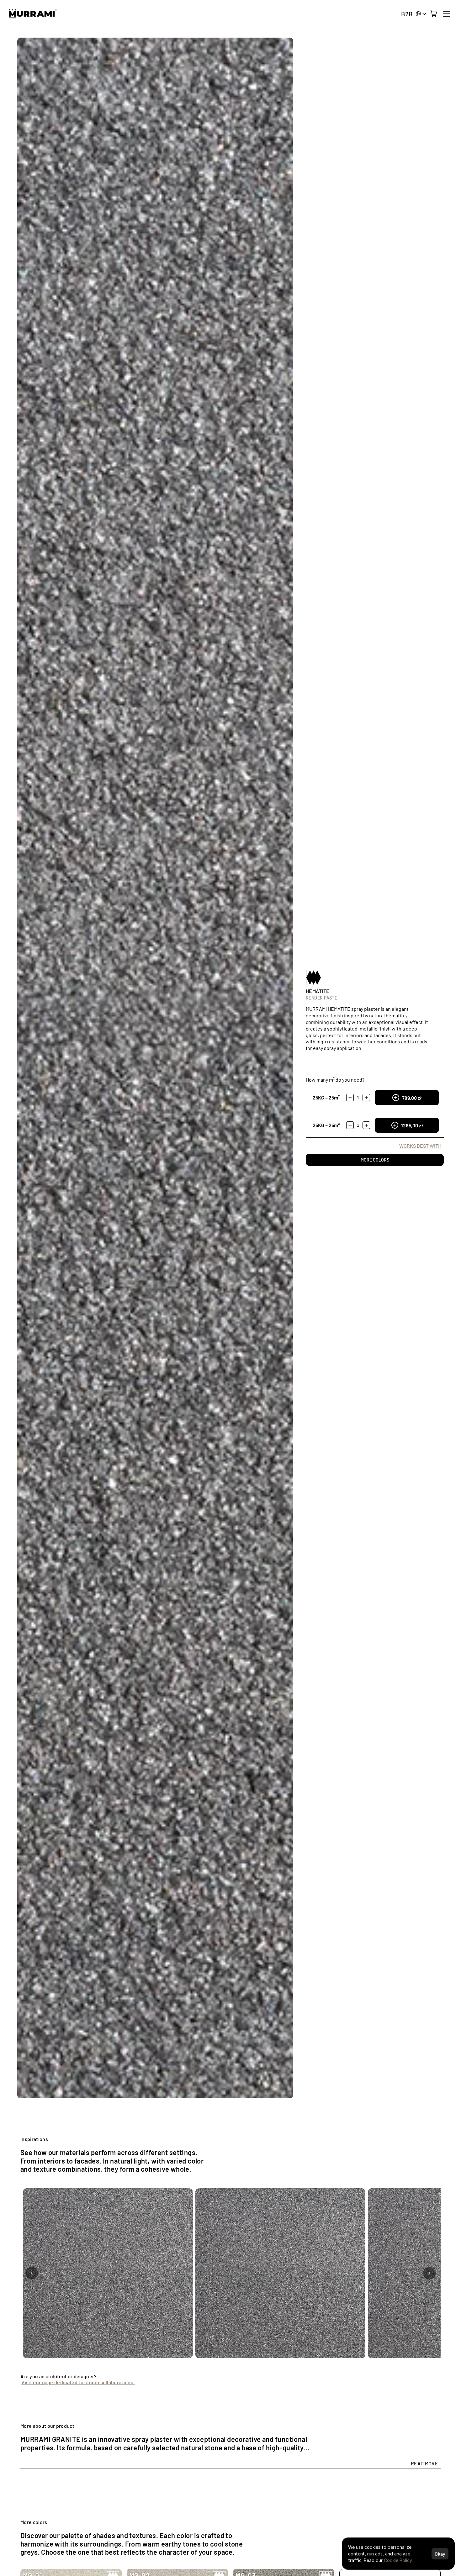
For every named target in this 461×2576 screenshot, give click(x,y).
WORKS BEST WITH (420, 1146)
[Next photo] (429, 2273)
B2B (407, 14)
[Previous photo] (32, 2273)
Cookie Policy (398, 2560)
